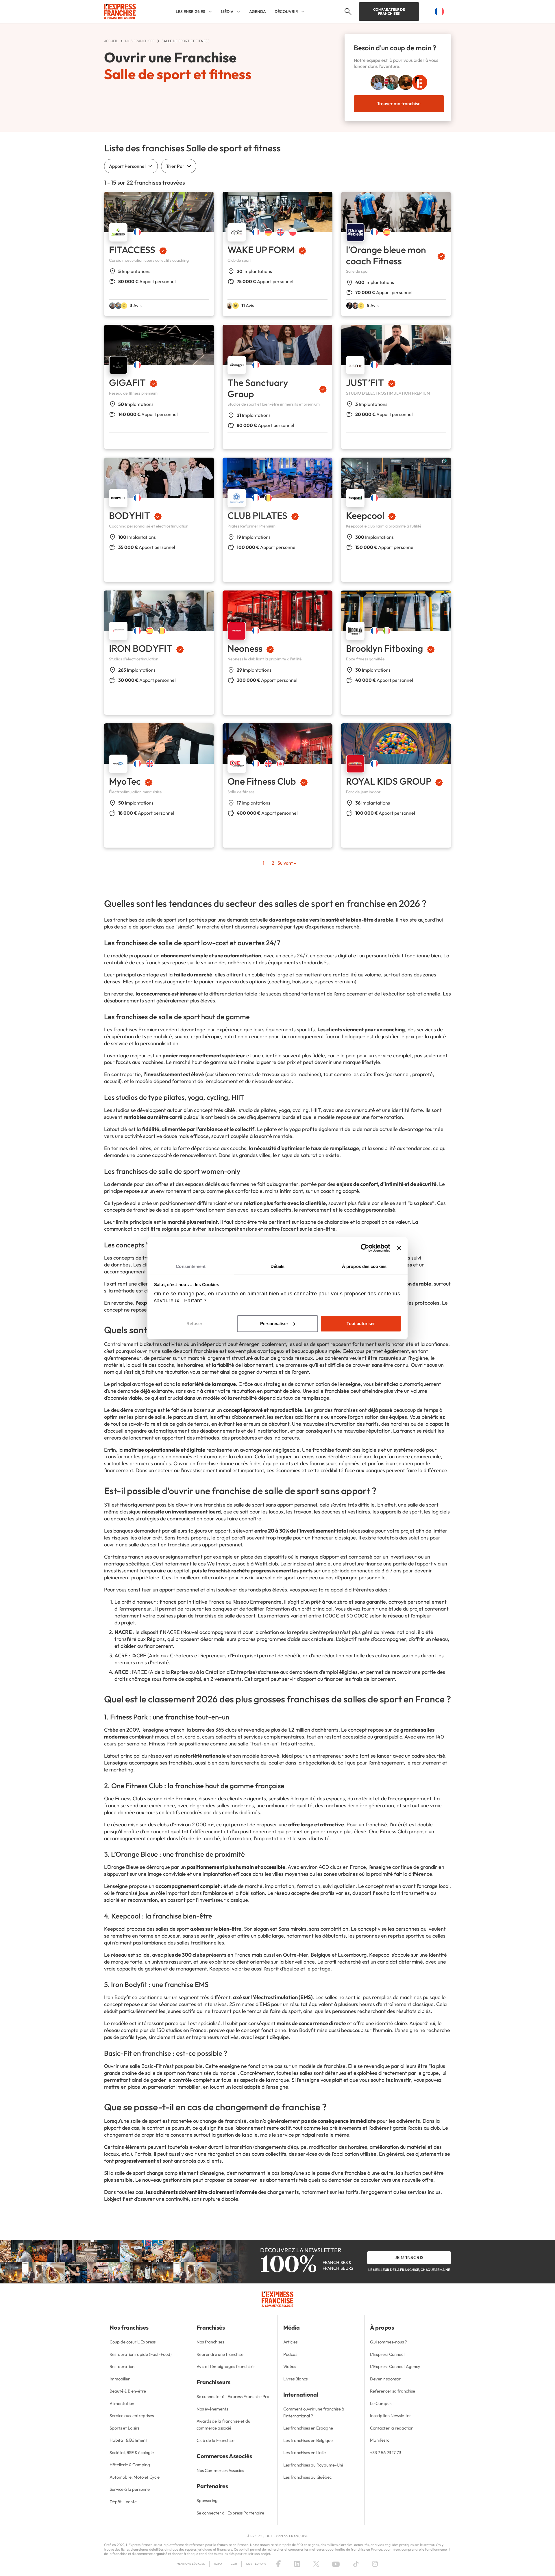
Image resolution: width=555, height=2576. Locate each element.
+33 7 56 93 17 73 (386, 2453)
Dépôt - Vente (123, 2502)
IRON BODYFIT (141, 648)
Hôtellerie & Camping (130, 2465)
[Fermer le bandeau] (399, 1248)
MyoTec (125, 781)
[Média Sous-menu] (238, 12)
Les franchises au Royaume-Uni (313, 2465)
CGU (234, 2564)
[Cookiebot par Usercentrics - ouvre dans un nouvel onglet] (365, 1248)
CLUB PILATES (257, 515)
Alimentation (122, 2403)
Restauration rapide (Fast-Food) (141, 2354)
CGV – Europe (256, 2564)
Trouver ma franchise (399, 103)
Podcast (291, 2354)
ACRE (121, 1655)
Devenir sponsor (385, 2379)
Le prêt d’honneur (135, 1602)
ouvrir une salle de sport (268, 1577)
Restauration (122, 2366)
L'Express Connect (387, 2354)
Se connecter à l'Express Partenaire (230, 2513)
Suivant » (287, 863)
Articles (290, 2342)
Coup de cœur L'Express (133, 2342)
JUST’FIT (365, 382)
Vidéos (290, 2366)
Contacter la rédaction (392, 2428)
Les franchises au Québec (307, 2477)
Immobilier (120, 2379)
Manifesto (380, 2440)
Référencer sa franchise (393, 2391)
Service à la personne (130, 2489)
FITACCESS (132, 250)
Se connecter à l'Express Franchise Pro (233, 2396)
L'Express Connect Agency (395, 2366)
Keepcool (365, 515)
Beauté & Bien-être (128, 2391)
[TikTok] (356, 2564)
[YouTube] (336, 2564)
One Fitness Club (262, 781)
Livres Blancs (295, 2379)
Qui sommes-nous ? (388, 2342)
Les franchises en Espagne (308, 2428)
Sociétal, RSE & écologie (132, 2453)
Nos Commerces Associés (220, 2470)
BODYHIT (129, 515)
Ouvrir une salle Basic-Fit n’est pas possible (153, 2066)
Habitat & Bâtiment (128, 2440)
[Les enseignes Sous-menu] (210, 12)
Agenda (258, 12)
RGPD (218, 2564)
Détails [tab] (278, 1266)
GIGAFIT (127, 382)
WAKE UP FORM (261, 250)
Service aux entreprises (132, 2416)
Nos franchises (210, 2342)
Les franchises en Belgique (308, 2440)
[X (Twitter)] (316, 2564)
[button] (347, 12)
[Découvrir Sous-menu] (303, 12)
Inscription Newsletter (391, 2416)
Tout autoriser (361, 1324)
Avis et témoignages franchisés (226, 2366)
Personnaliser (274, 1324)
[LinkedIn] (297, 2564)
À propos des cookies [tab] (364, 1266)
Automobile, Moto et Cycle (135, 2477)
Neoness (245, 648)
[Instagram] (375, 2564)
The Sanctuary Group (258, 388)
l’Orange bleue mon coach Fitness (386, 255)
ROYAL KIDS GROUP (389, 781)
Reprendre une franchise (220, 2354)
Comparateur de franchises (389, 11)
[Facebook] (278, 2564)
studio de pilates (257, 1110)
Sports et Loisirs (124, 2428)
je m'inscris (409, 2257)
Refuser (194, 1324)
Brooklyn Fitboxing (384, 648)
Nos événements (212, 2409)
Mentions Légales (191, 2564)
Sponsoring (207, 2500)
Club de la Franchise (215, 2440)
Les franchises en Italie (305, 2453)
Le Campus (381, 2403)
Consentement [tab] (191, 1266)
